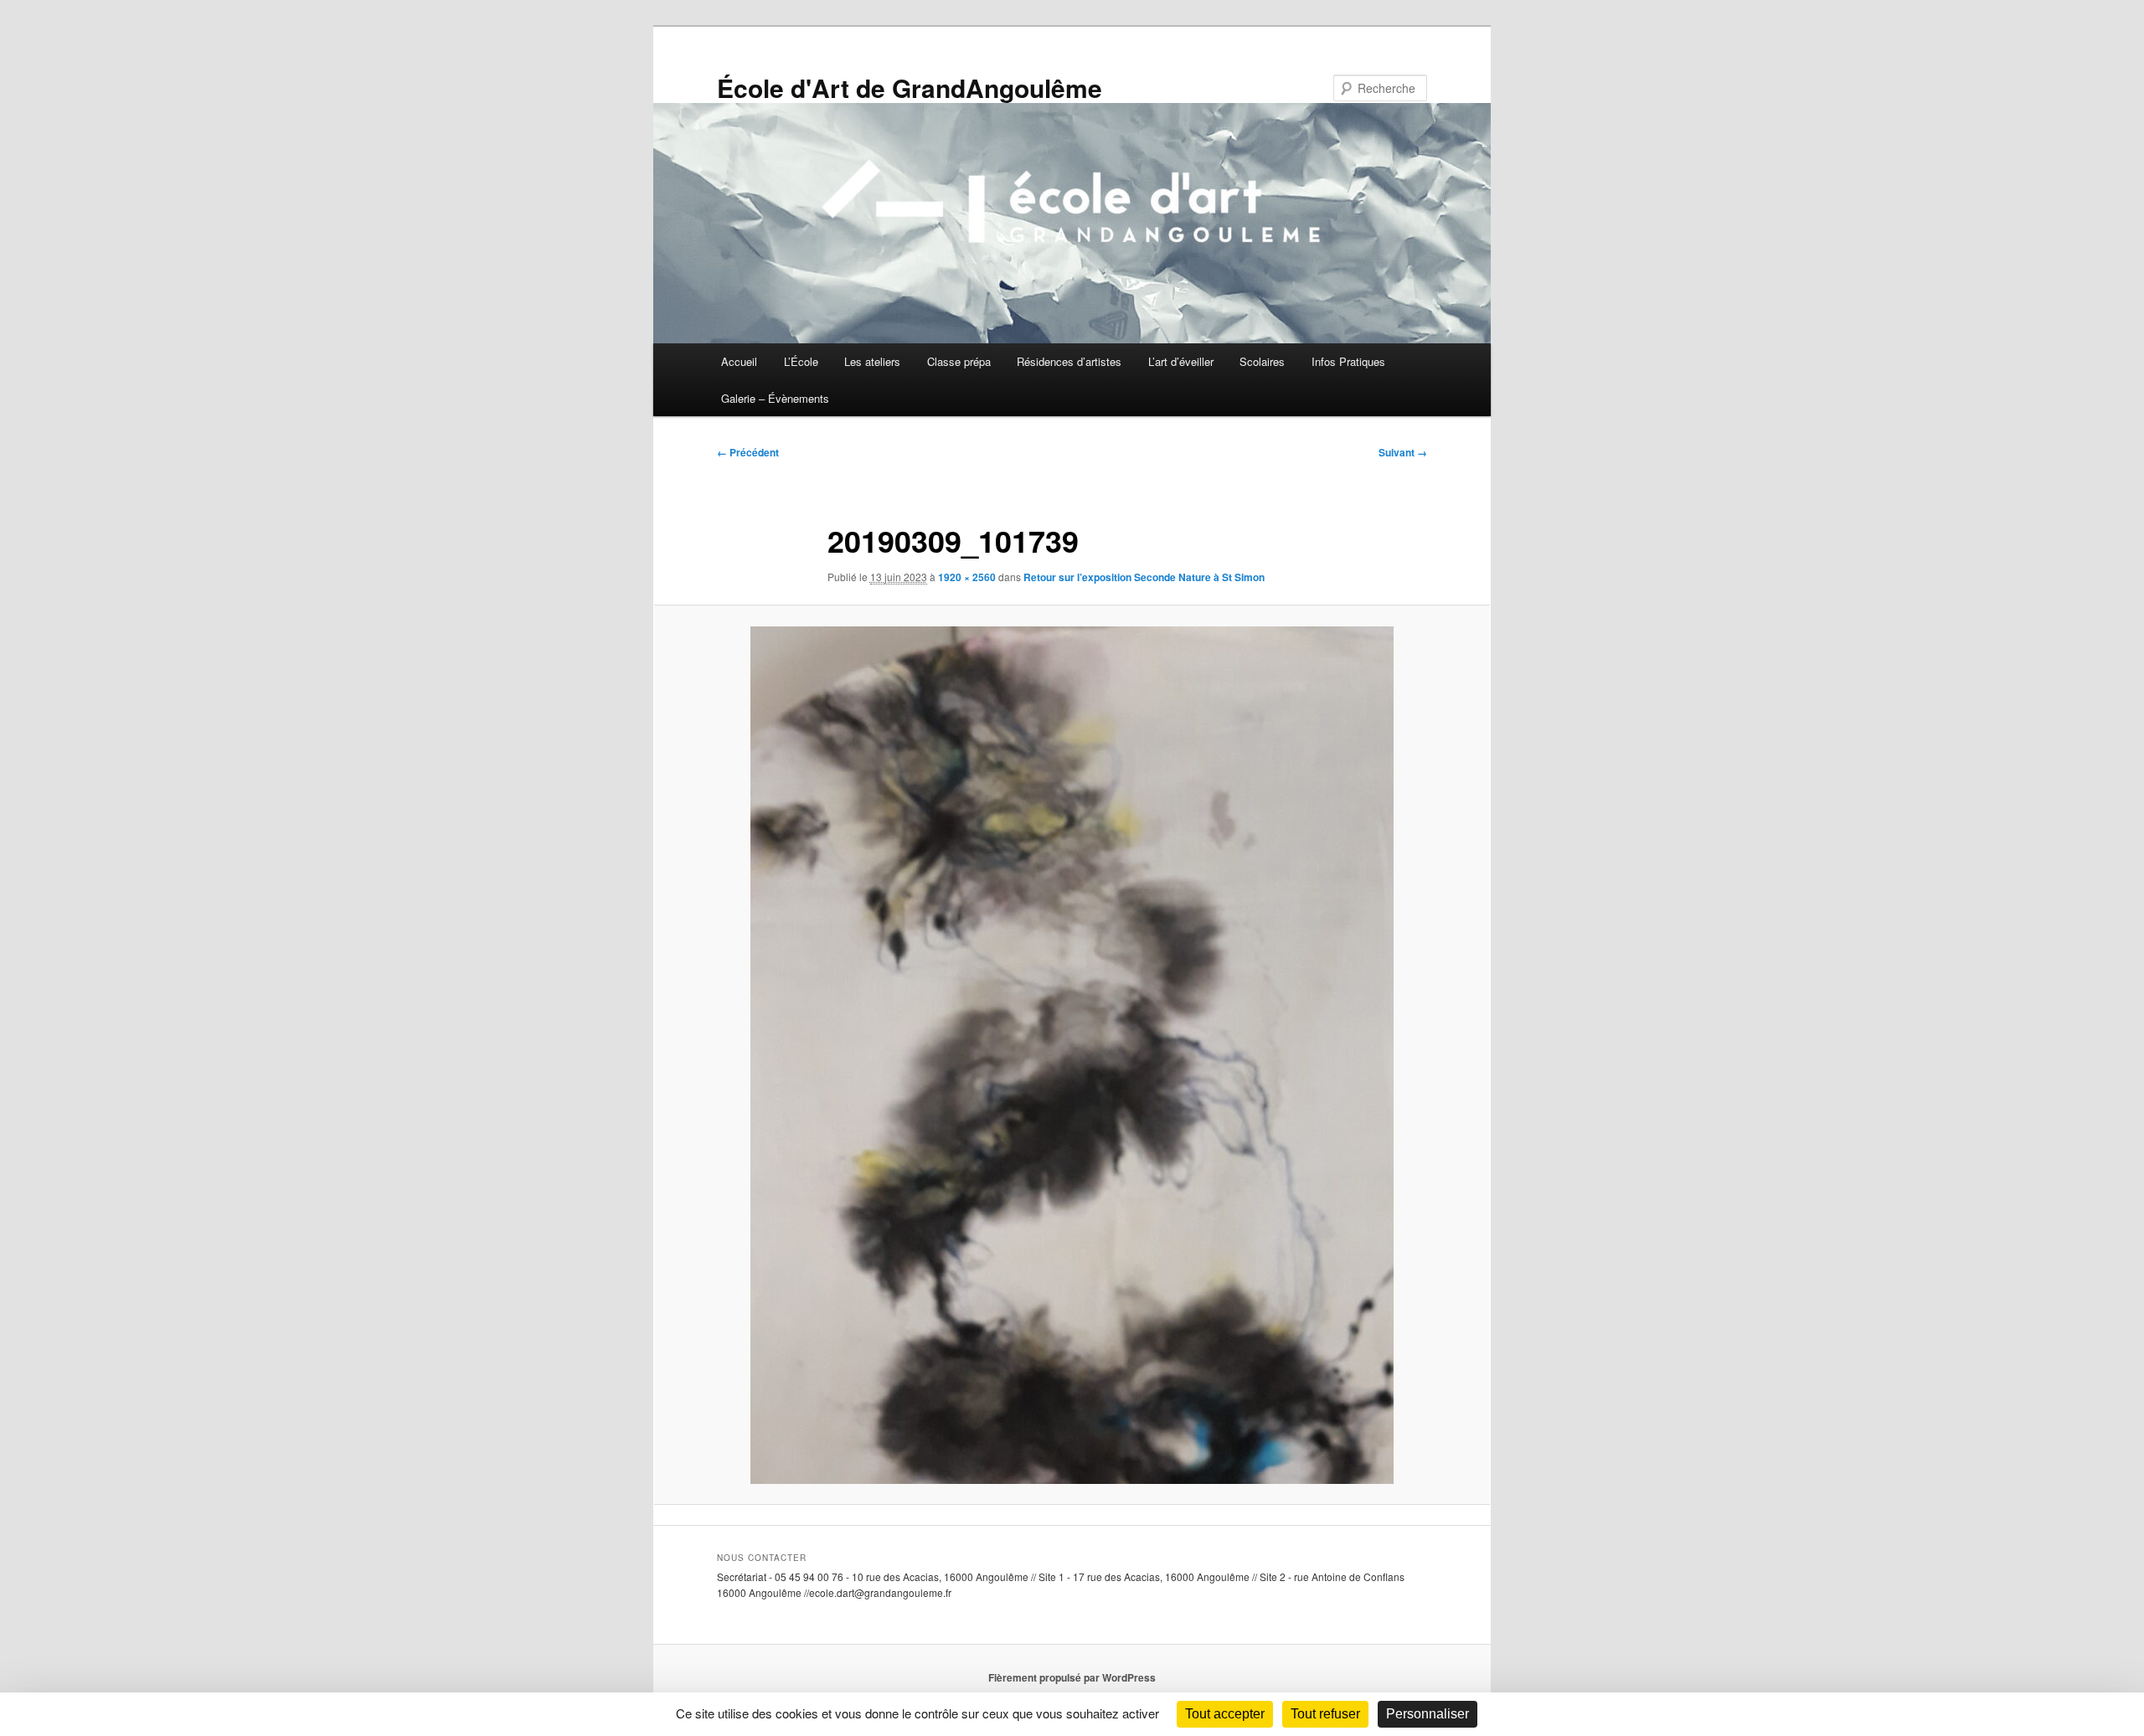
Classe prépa (959, 361)
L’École (801, 361)
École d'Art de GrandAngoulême (910, 88)
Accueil (739, 361)
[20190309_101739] (1072, 1055)
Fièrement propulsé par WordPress (1072, 1677)
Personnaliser (1428, 1714)
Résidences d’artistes (1069, 361)
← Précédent (748, 452)
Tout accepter (1225, 1714)
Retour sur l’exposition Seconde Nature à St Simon (1144, 577)
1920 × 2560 (967, 577)
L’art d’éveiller (1181, 361)
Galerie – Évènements (775, 398)
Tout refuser (1325, 1714)
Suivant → (1403, 452)
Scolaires (1262, 361)
